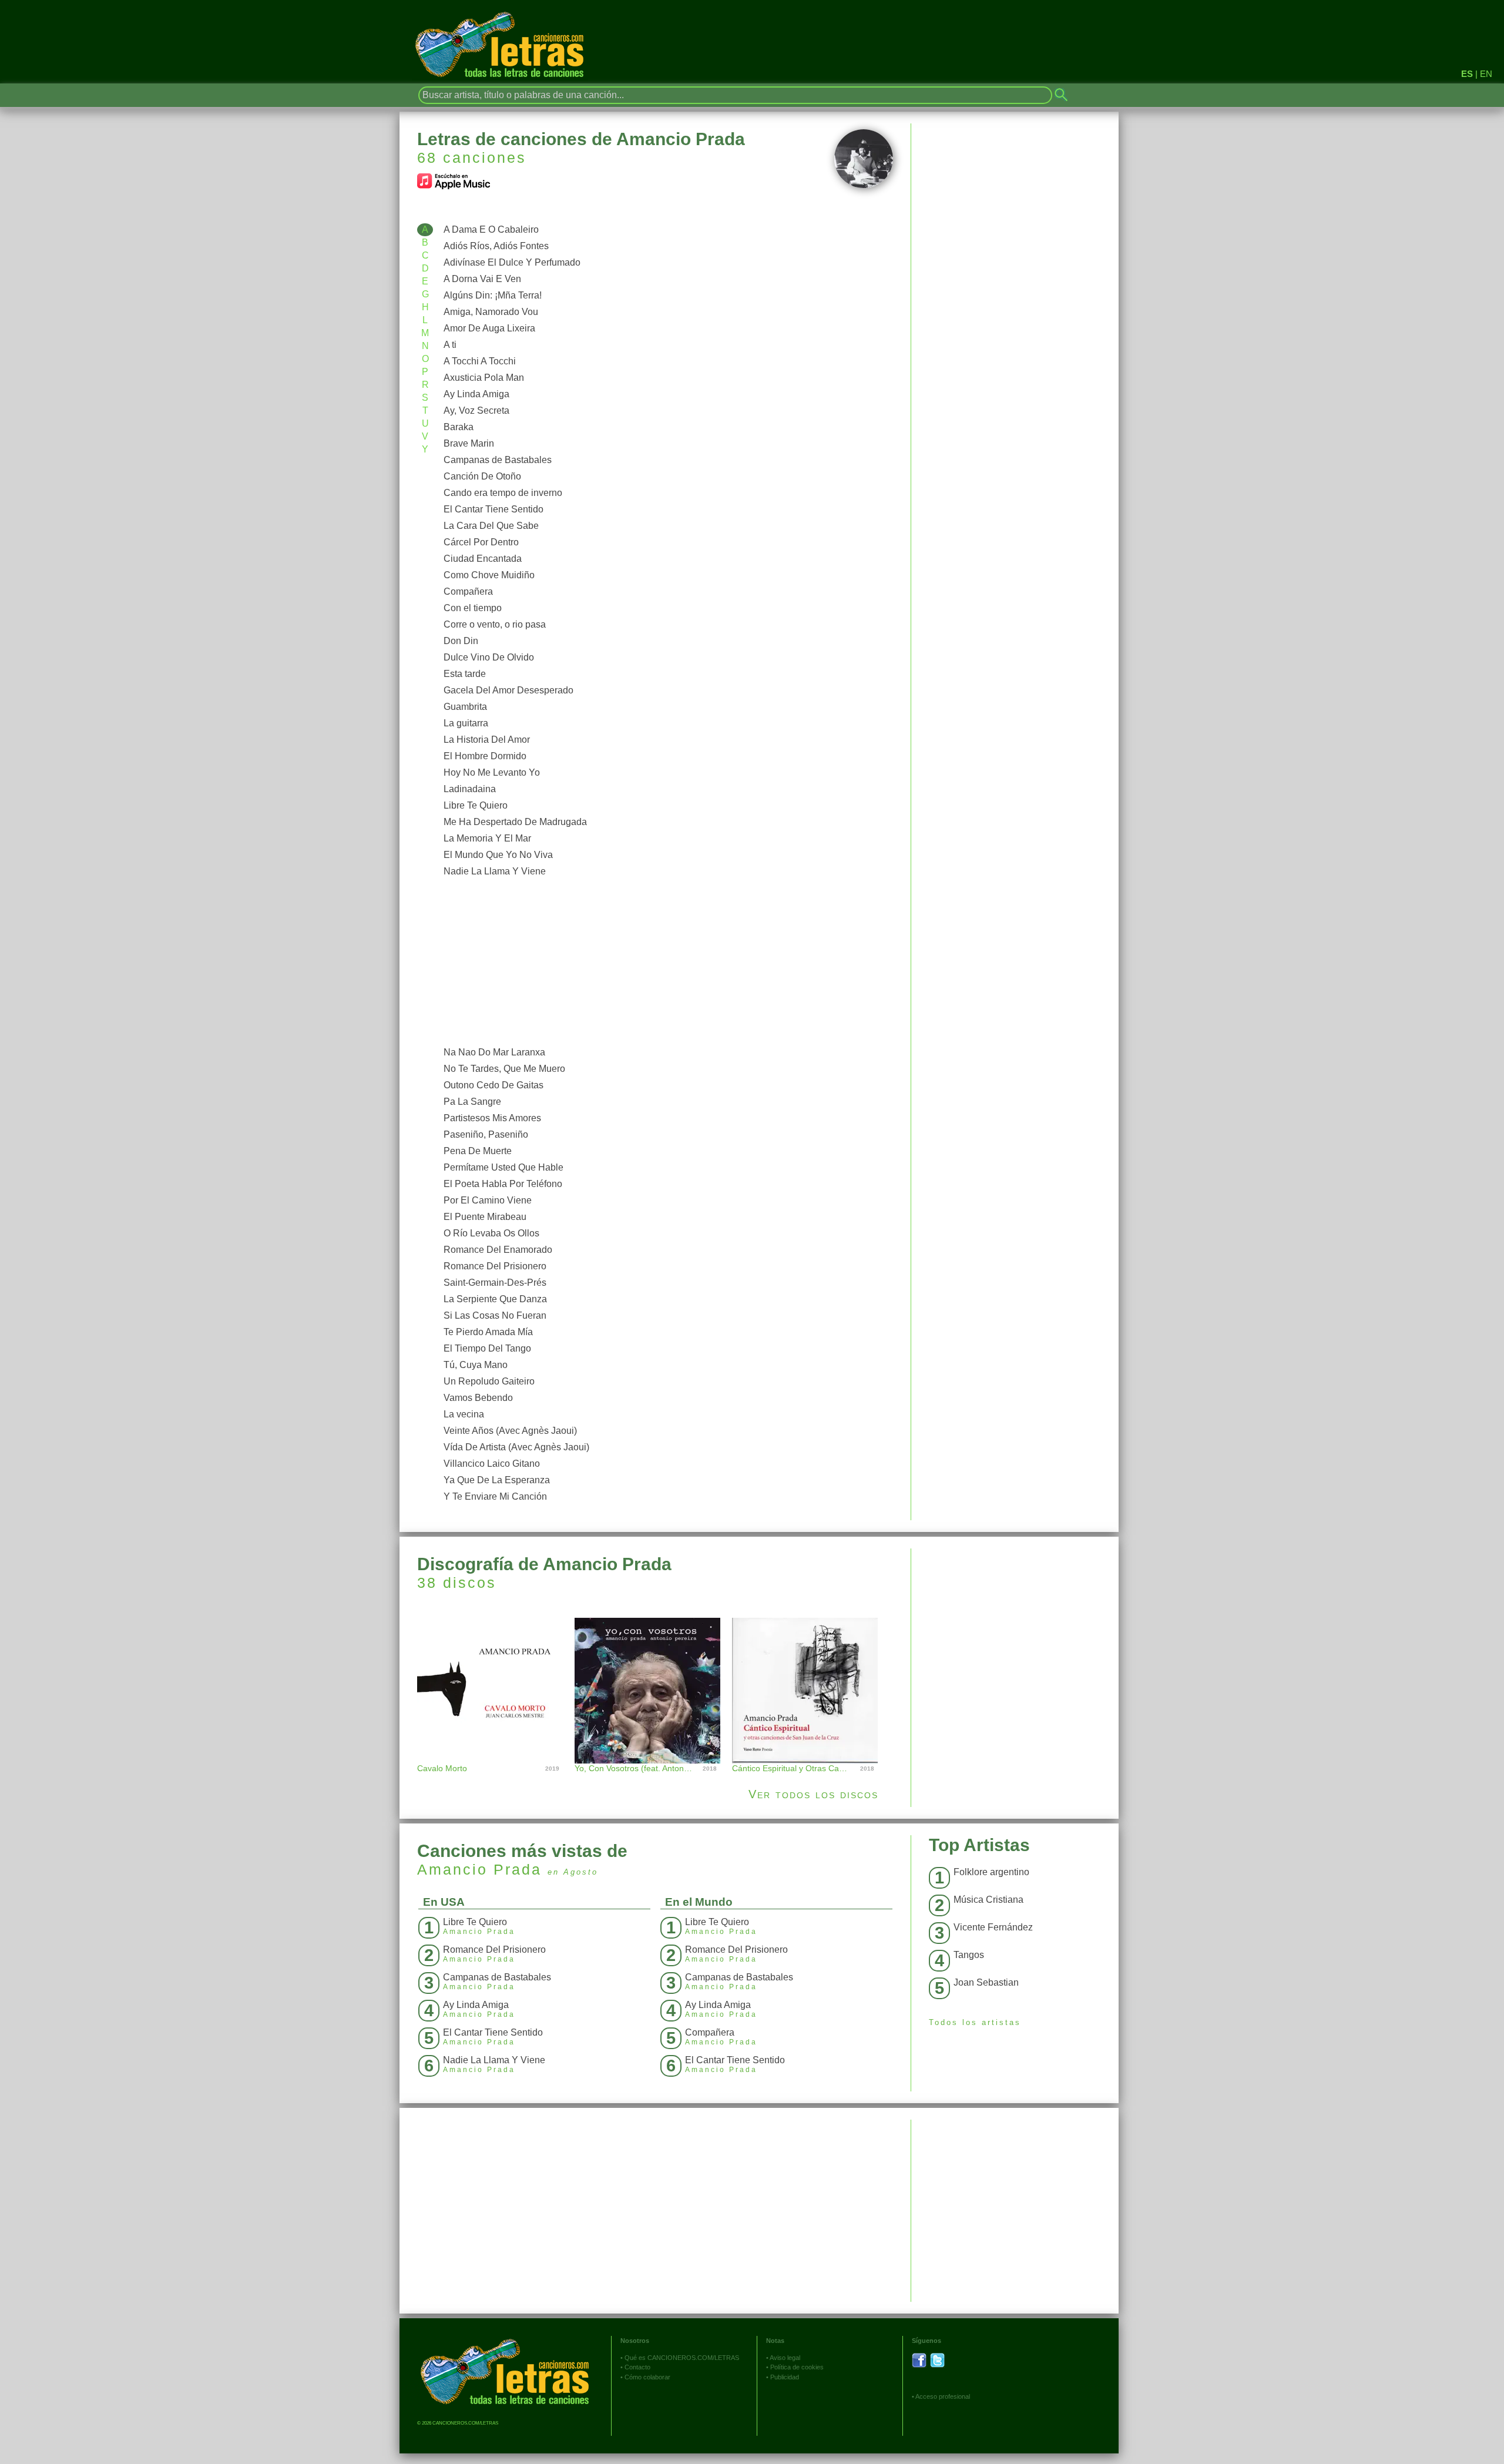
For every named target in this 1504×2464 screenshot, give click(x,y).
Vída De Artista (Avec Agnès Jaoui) (516, 1447)
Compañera (468, 591)
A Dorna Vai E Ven (482, 279)
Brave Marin (469, 443)
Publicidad (785, 2377)
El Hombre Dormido (485, 756)
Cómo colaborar (647, 2377)
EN (1486, 74)
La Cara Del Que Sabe (491, 526)
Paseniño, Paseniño (486, 1134)
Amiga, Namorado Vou (491, 312)
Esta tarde (465, 674)
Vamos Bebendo (478, 1398)
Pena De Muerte (478, 1151)
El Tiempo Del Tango (487, 1348)
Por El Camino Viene (488, 1200)
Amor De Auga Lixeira (489, 328)
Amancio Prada (479, 1869)
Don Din (461, 641)
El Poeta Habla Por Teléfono (503, 1184)
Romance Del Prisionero (495, 1266)
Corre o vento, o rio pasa (495, 624)
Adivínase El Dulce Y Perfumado (512, 262)
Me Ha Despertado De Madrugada (515, 822)
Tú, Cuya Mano (476, 1365)
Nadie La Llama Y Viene (495, 871)
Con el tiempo (473, 608)
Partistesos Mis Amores (492, 1118)
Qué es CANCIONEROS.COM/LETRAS (682, 2358)
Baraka (459, 427)
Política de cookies (797, 2367)
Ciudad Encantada (483, 559)
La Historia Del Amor (487, 740)
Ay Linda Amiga (476, 394)
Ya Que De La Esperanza (497, 1480)
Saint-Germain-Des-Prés (495, 1283)
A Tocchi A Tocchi (480, 361)
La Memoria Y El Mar (487, 838)
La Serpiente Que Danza (495, 1299)
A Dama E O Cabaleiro (491, 229)
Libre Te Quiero (476, 805)
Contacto (637, 2367)
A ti (450, 345)
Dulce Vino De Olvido (489, 657)
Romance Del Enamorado (498, 1250)
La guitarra (466, 723)
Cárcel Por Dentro (481, 542)
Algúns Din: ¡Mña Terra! (493, 295)
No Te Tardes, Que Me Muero (504, 1069)
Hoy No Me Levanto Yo (492, 772)
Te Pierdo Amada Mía (488, 1332)
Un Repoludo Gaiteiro (489, 1381)
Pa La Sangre (472, 1102)
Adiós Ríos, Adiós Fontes (496, 246)
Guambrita (465, 707)
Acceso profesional (943, 2396)
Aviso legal (785, 2358)
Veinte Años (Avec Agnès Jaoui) (510, 1431)
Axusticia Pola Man (484, 378)
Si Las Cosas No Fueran (495, 1315)
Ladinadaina (470, 789)
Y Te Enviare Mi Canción (495, 1496)
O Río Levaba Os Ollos (491, 1233)
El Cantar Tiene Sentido (493, 509)
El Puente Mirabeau (485, 1217)
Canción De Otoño (482, 476)
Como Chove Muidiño (489, 575)
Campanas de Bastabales (498, 460)
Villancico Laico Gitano (492, 1464)
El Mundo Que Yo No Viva (498, 855)
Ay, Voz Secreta (476, 410)
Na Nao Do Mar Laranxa (494, 1052)
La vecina (464, 1414)
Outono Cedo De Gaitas (493, 1085)
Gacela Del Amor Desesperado (508, 690)
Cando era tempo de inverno (503, 493)
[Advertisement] (665, 962)
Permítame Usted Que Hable (503, 1167)
